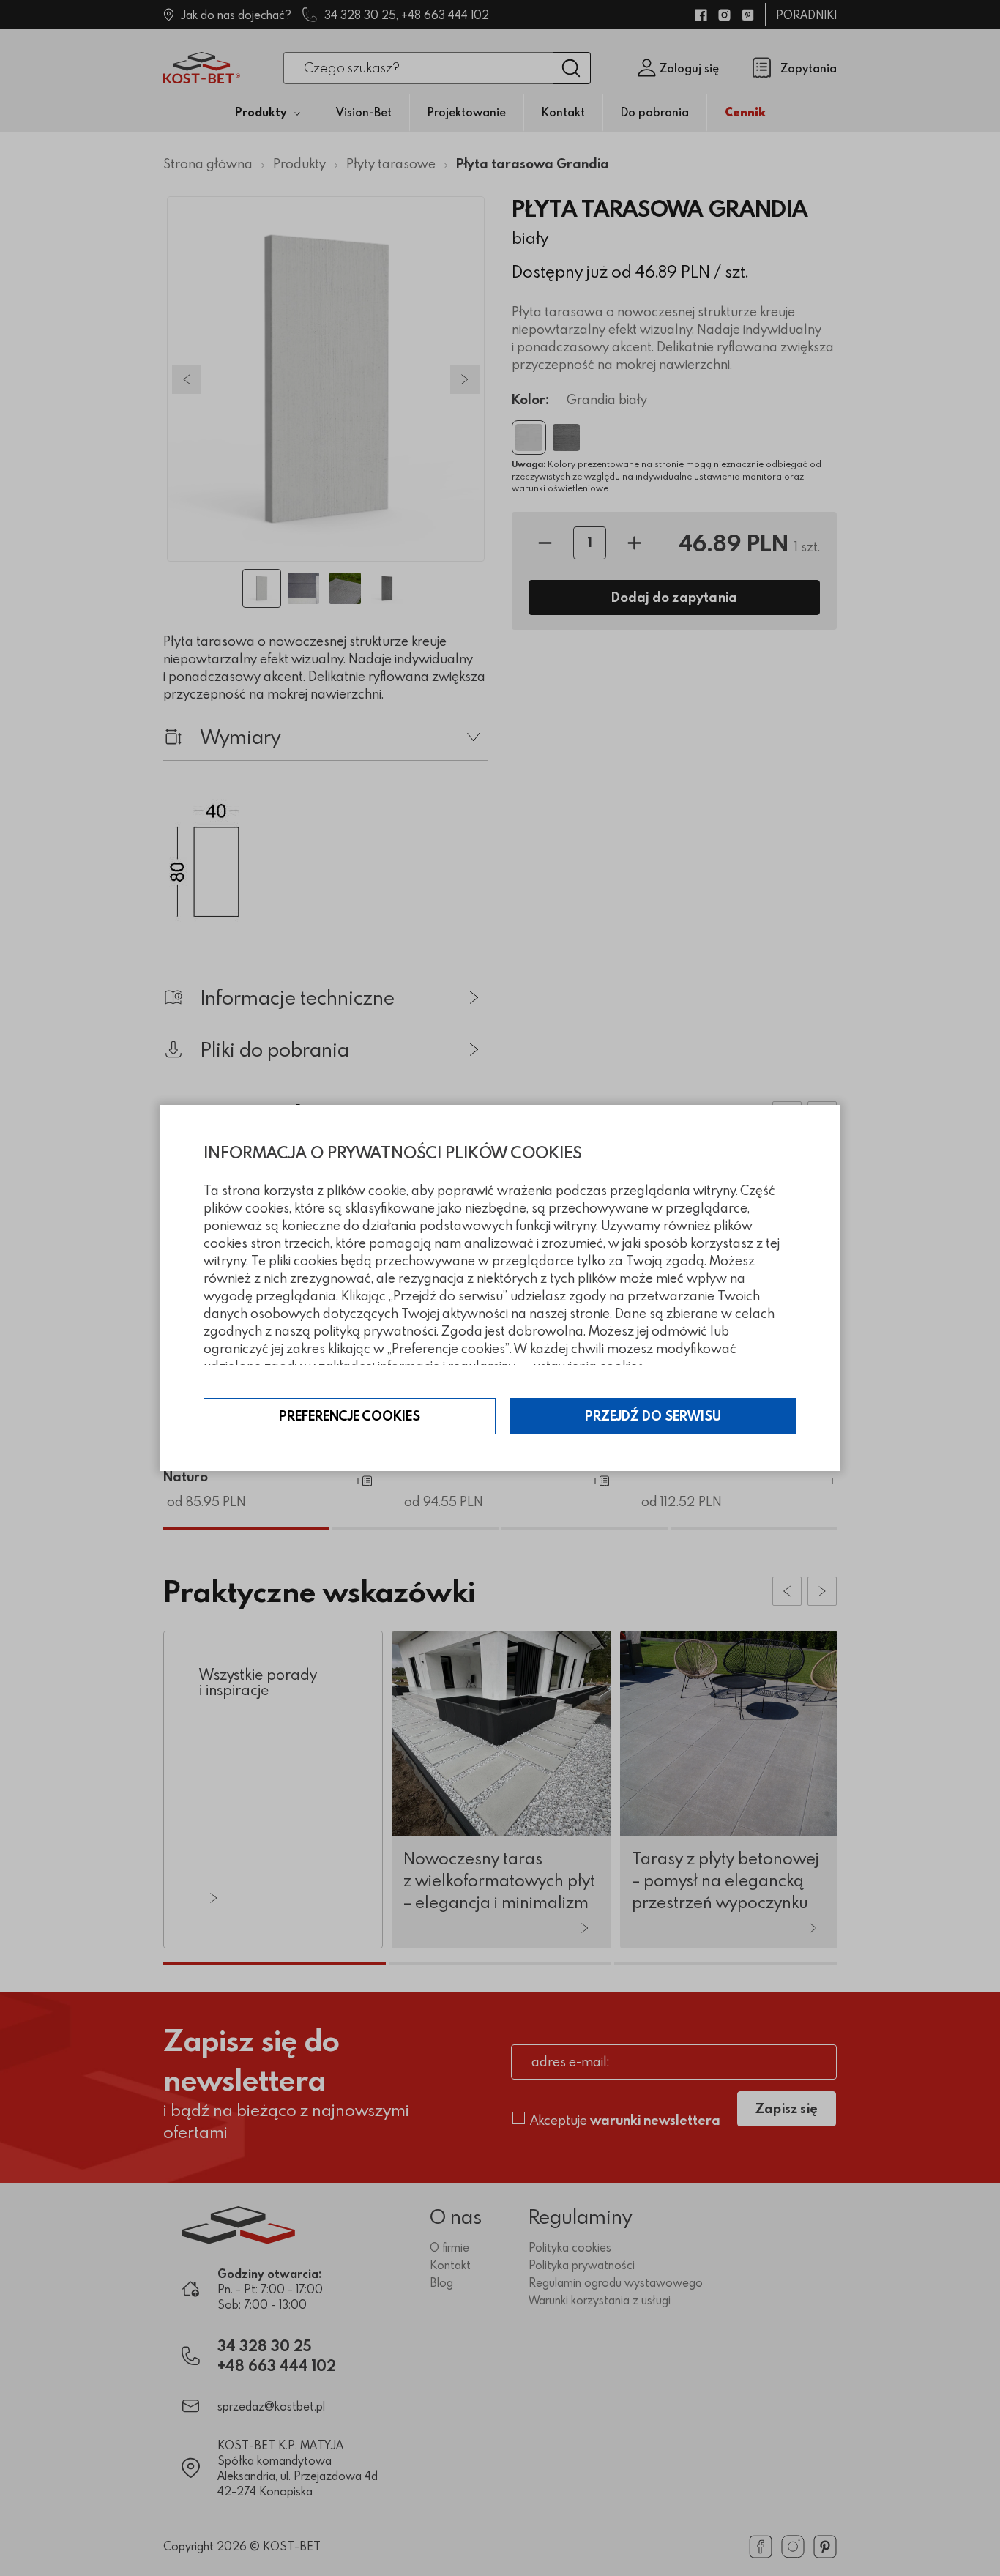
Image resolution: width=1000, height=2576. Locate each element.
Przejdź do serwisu (653, 1416)
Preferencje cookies (350, 1416)
